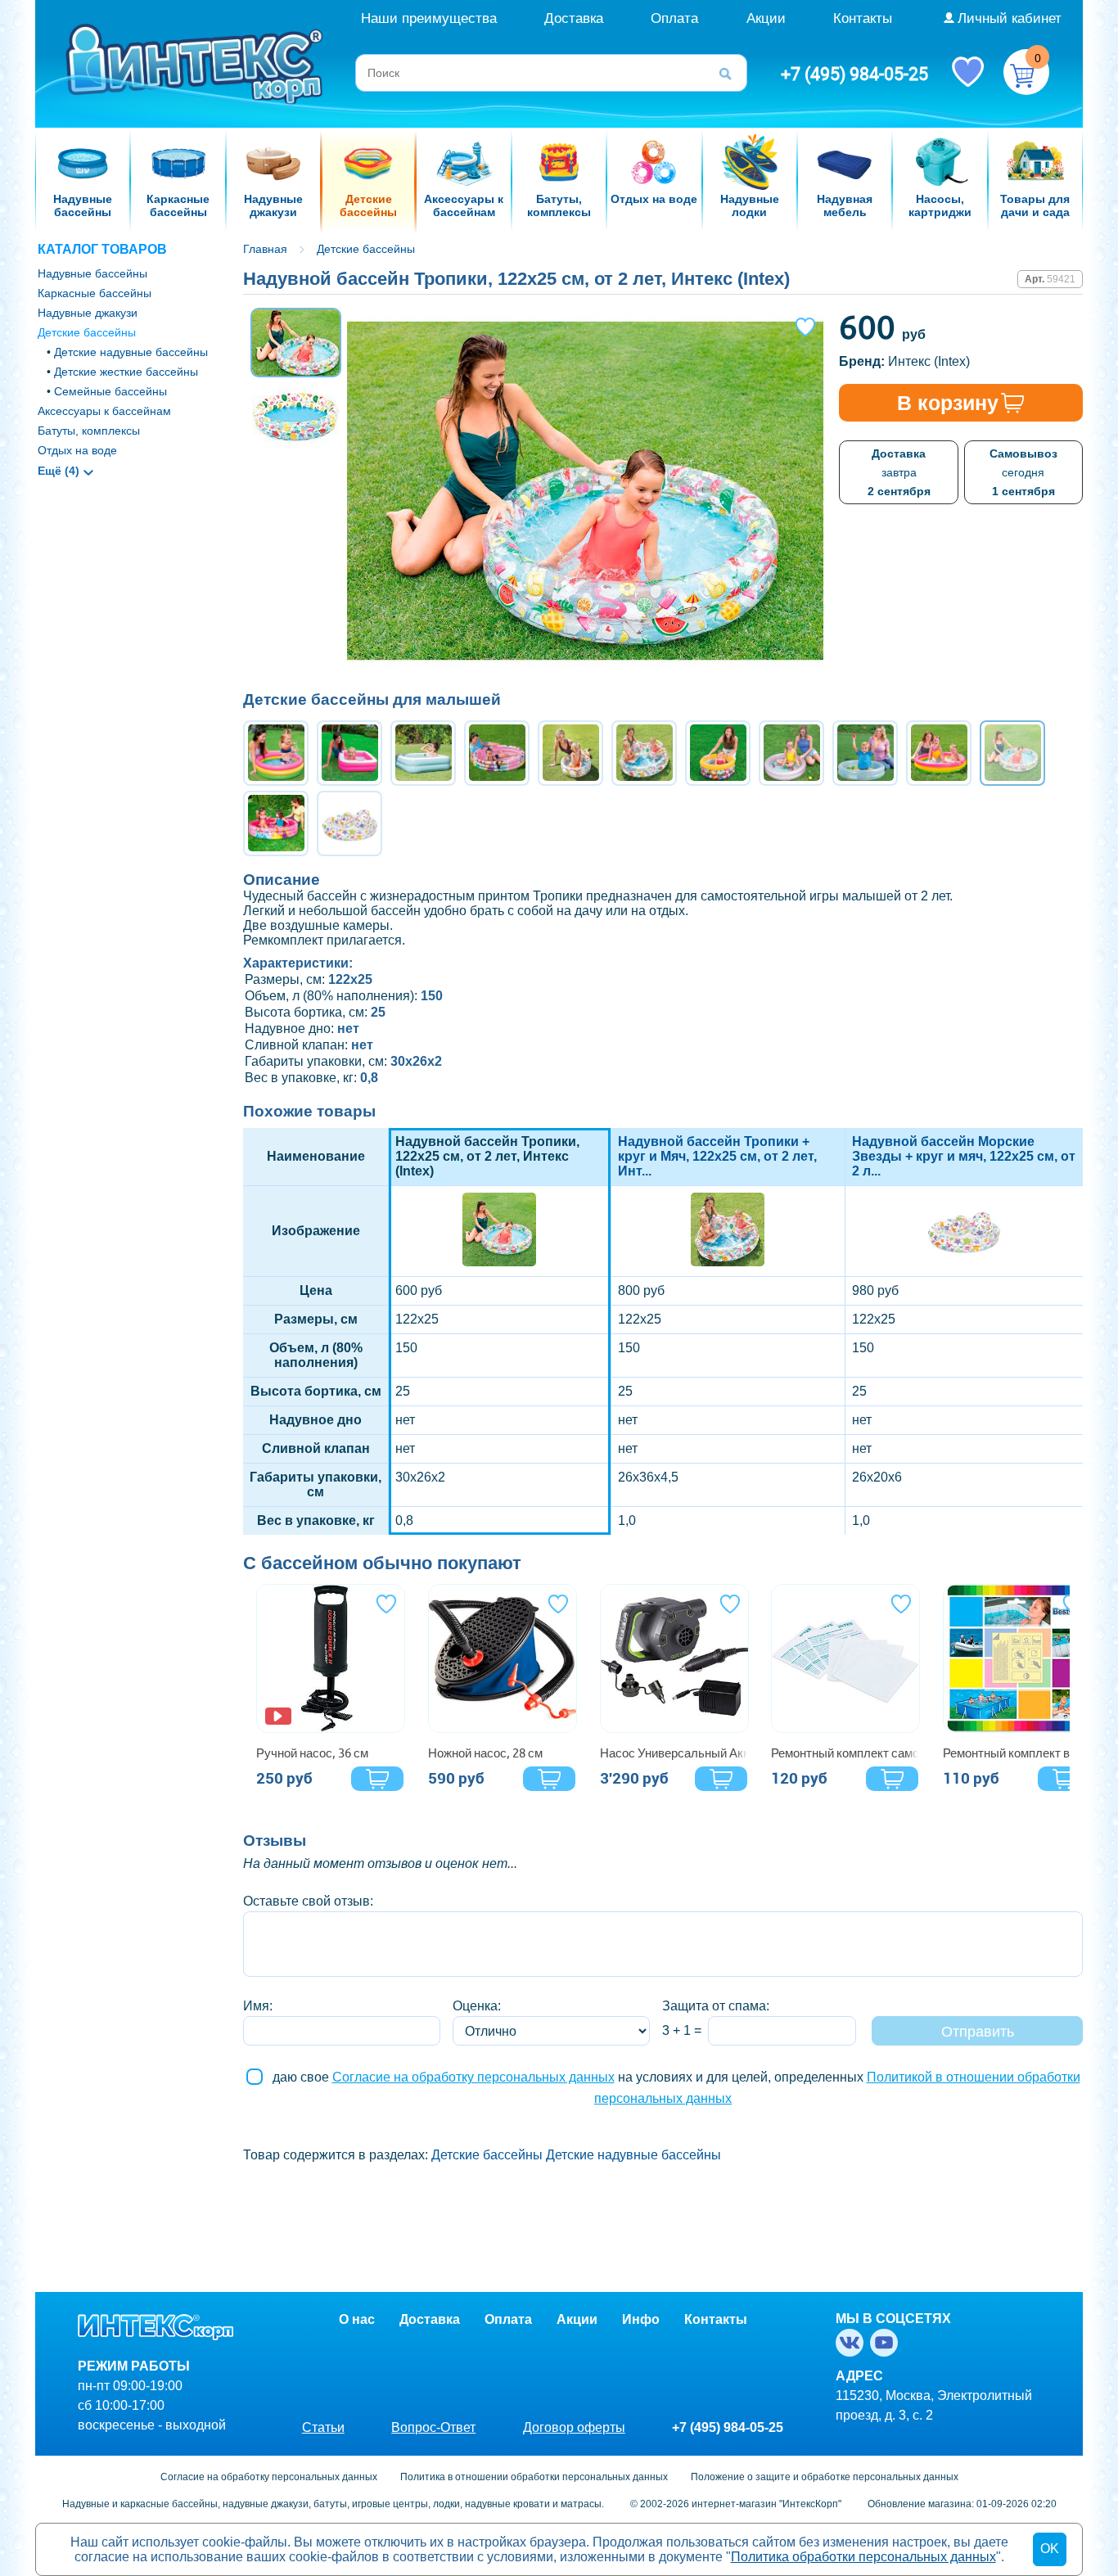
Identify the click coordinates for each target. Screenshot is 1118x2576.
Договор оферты (574, 2427)
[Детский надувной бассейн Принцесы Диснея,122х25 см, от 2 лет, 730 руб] (497, 753)
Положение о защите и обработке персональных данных (825, 2477)
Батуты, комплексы (89, 431)
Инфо (641, 2319)
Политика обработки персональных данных (863, 2557)
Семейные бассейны (110, 391)
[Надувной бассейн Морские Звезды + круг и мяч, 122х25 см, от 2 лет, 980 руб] (349, 823)
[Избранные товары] (967, 70)
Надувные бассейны (92, 273)
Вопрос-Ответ (433, 2427)
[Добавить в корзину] (377, 1779)
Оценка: (477, 2006)
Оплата (674, 18)
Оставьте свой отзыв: (308, 1901)
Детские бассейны (87, 332)
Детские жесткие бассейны (126, 372)
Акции (766, 18)
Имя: (258, 2006)
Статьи (323, 2427)
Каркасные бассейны (95, 293)
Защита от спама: (716, 2006)
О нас (357, 2319)
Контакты (863, 18)
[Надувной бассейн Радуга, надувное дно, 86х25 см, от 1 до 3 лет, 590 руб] (276, 753)
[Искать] (731, 73)
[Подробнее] (331, 1658)
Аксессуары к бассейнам (104, 411)
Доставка (574, 18)
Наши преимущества (429, 18)
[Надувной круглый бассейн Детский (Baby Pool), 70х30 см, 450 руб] (718, 753)
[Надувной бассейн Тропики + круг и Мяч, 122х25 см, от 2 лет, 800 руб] (644, 753)
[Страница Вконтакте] (853, 2343)
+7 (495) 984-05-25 (854, 74)
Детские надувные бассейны (131, 352)
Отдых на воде (77, 450)
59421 (1061, 279)
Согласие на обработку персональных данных (473, 2077)
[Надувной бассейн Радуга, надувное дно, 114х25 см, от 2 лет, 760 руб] (939, 753)
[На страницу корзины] (1026, 72)
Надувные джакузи (88, 313)
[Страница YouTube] (887, 2343)
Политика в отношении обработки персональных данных (534, 2477)
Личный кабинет (1010, 18)
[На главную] (196, 63)
